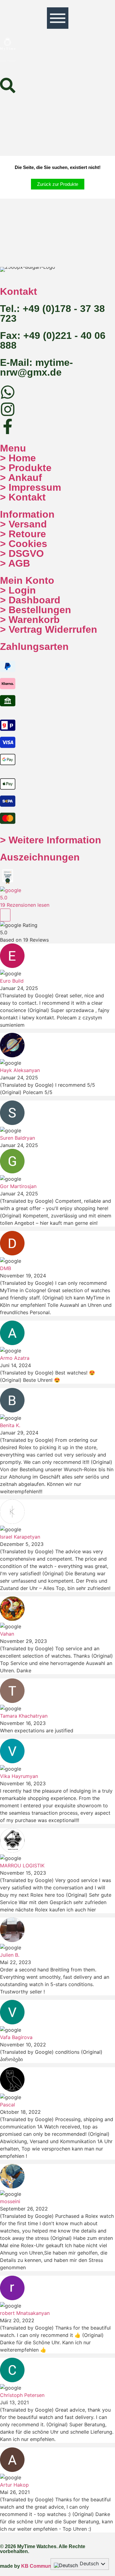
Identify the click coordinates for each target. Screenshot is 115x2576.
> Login (18, 590)
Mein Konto (27, 580)
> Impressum (31, 487)
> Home (18, 458)
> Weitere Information (51, 840)
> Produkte (26, 468)
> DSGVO (22, 553)
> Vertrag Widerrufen (49, 629)
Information (27, 514)
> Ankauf (21, 478)
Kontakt (19, 291)
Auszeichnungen (40, 857)
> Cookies (24, 544)
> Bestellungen (36, 610)
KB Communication (44, 2566)
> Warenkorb (30, 620)
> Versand (23, 524)
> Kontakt (23, 497)
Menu (13, 448)
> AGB (15, 563)
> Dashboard (30, 600)
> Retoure (23, 534)
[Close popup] (5, 915)
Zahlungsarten (34, 647)
